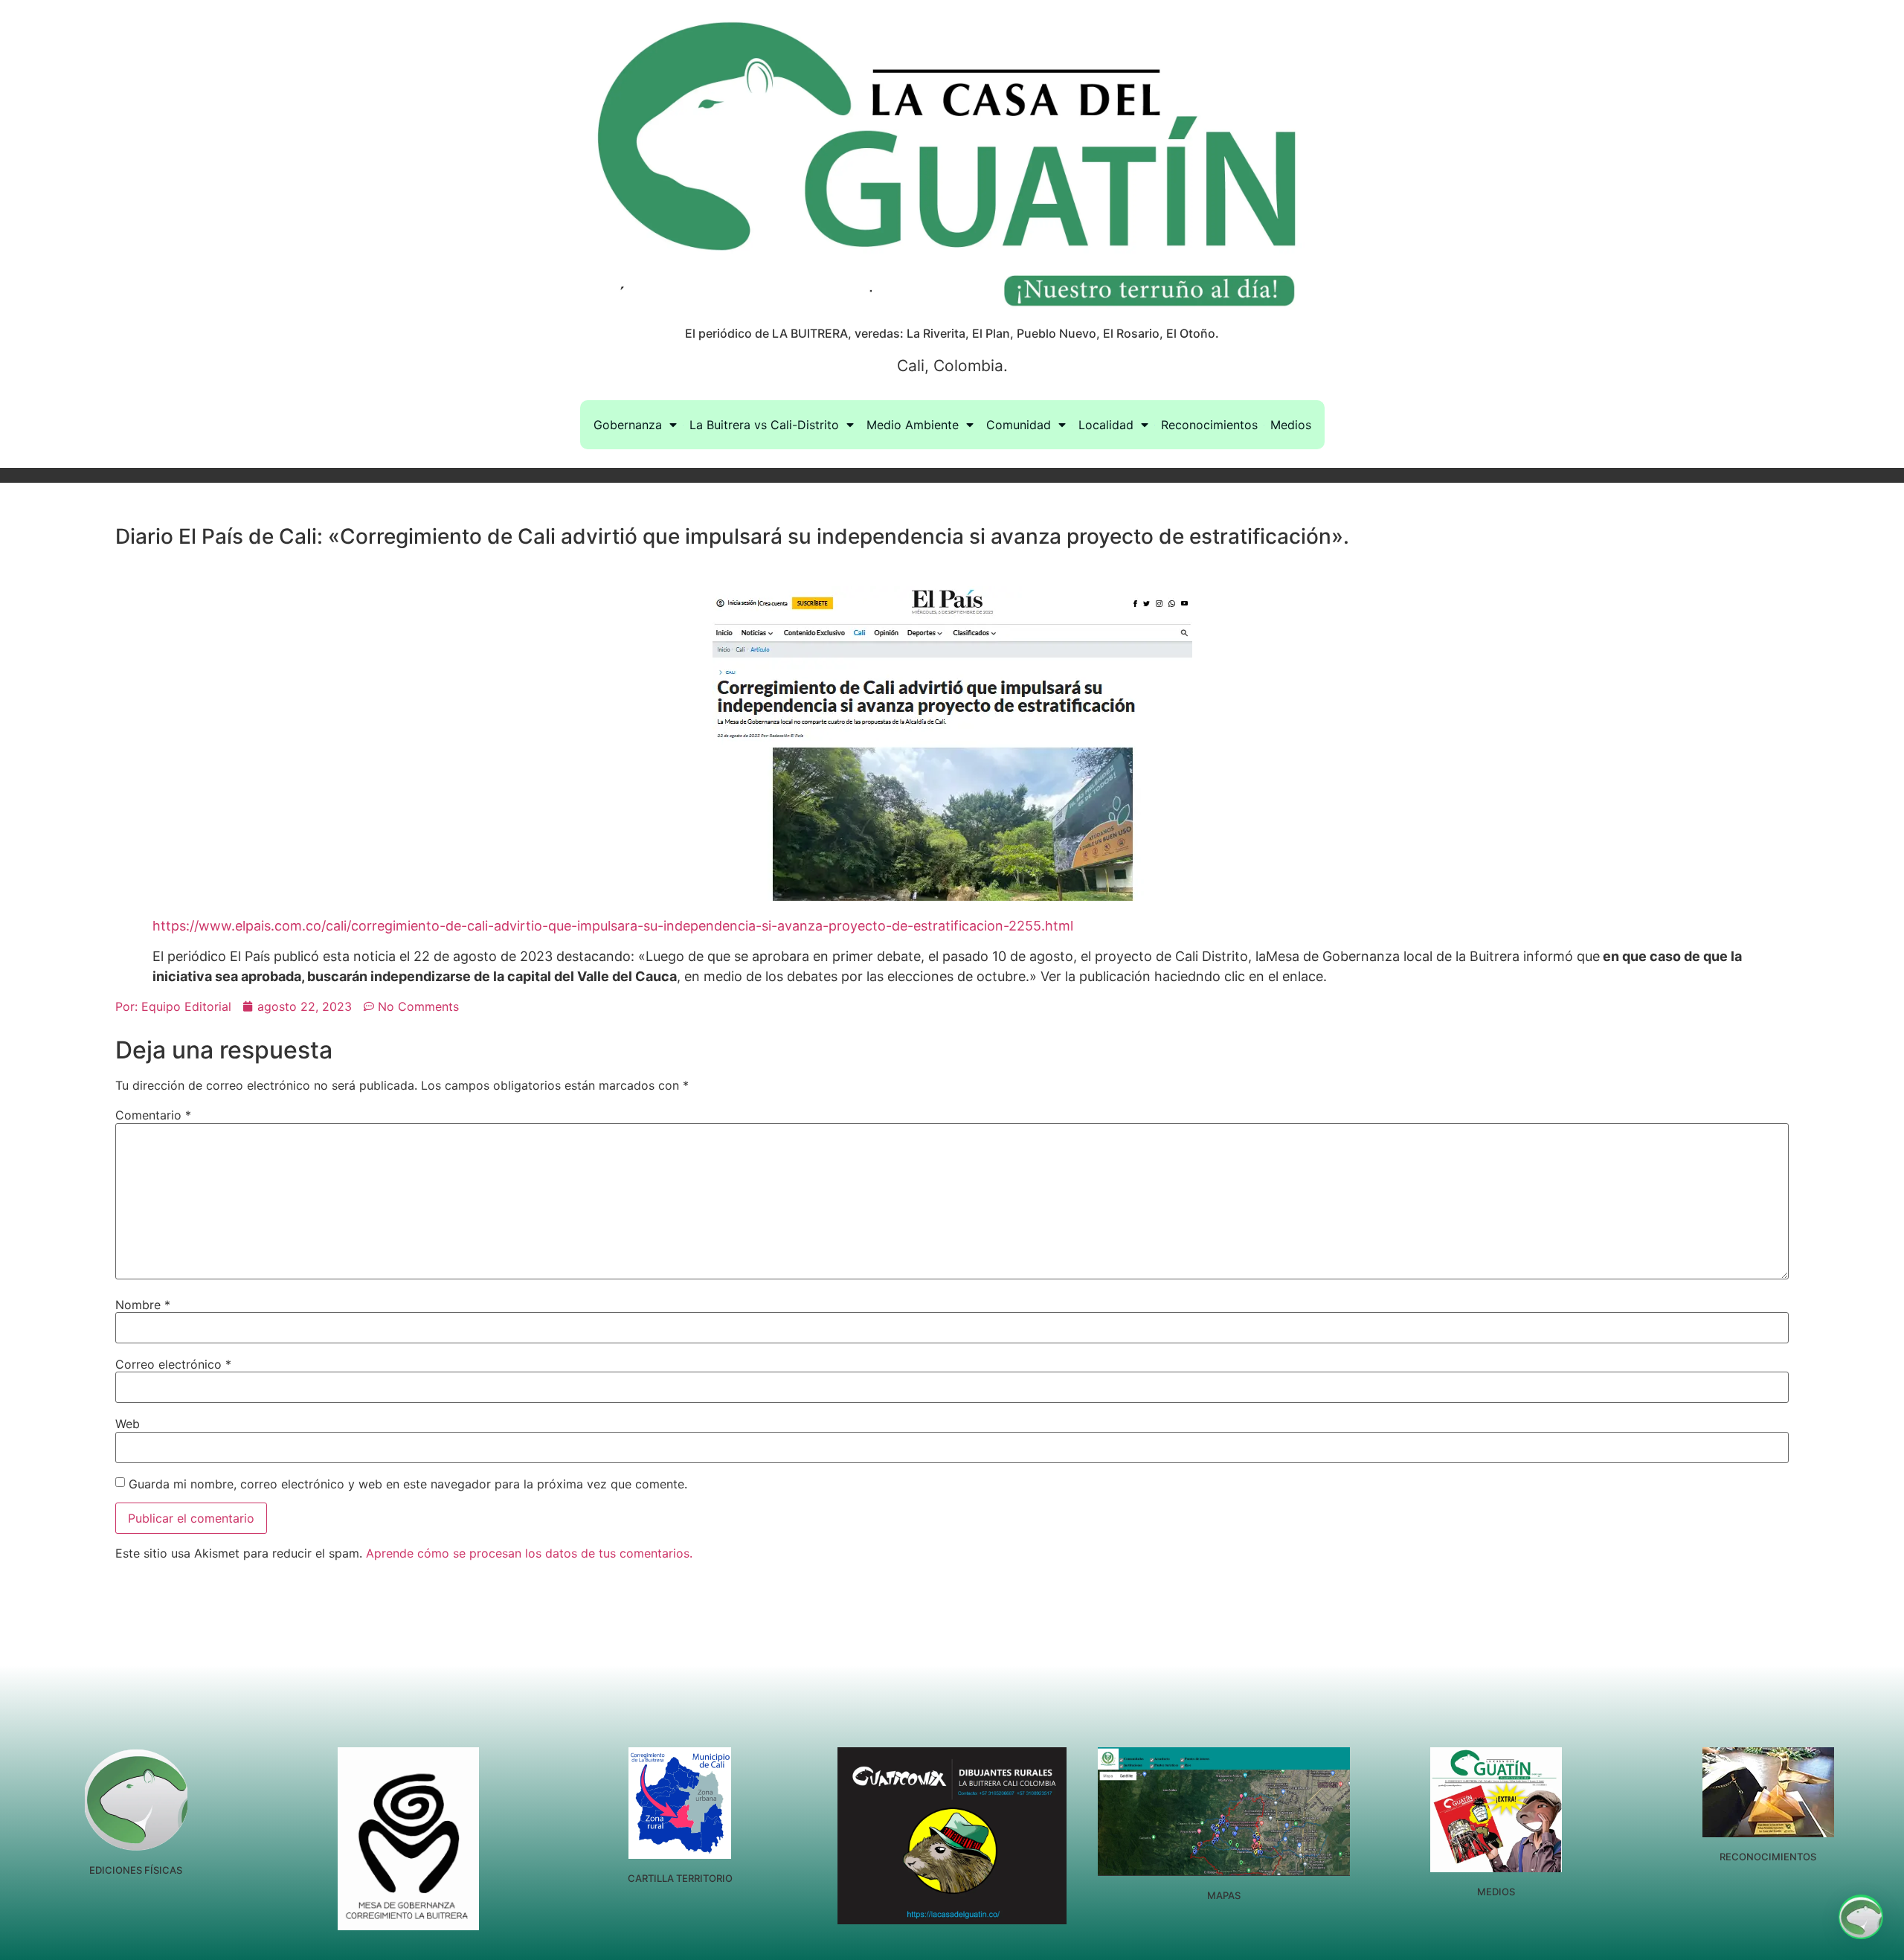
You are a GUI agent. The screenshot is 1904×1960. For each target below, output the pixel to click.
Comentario (153, 1115)
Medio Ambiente (913, 425)
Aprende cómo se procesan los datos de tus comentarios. (529, 1553)
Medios (1291, 425)
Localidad (1106, 425)
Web (128, 1424)
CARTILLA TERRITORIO (680, 1878)
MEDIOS (1496, 1892)
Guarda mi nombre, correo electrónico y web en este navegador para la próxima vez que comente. (408, 1484)
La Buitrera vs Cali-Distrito (764, 425)
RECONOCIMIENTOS (1768, 1857)
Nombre (143, 1305)
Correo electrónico (173, 1364)
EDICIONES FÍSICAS (136, 1870)
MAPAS (1224, 1895)
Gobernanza (628, 425)
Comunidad (1019, 425)
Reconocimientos (1209, 425)
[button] (1861, 1917)
